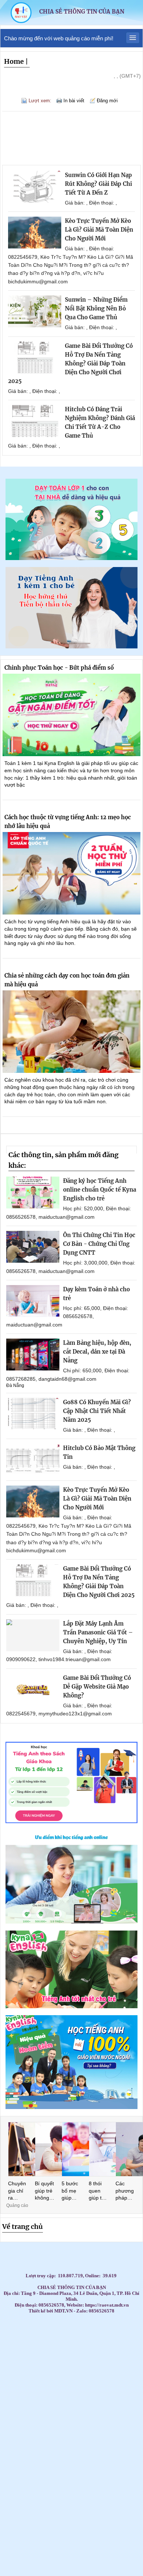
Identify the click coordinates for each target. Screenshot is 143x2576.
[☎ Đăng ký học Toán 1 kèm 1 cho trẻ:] (71, 558)
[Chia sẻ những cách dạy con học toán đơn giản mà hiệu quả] (71, 1032)
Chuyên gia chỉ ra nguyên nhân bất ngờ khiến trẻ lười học (17, 2191)
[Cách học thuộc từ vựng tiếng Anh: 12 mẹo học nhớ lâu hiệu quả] (71, 873)
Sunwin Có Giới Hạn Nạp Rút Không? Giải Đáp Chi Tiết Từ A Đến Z (98, 184)
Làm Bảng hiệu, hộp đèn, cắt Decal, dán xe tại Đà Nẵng (97, 1352)
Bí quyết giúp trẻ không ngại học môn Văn (44, 2191)
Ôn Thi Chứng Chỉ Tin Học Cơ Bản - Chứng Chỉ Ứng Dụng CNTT (99, 1244)
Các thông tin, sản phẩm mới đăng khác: (63, 1160)
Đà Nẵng (15, 1385)
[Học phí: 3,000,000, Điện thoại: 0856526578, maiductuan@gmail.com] (33, 1247)
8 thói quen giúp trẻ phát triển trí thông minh (98, 2191)
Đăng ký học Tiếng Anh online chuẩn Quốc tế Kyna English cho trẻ (100, 1190)
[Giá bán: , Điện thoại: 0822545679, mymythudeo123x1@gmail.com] (33, 1690)
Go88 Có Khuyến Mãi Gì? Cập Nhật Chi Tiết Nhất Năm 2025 (97, 1411)
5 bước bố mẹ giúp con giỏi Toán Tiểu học (71, 2191)
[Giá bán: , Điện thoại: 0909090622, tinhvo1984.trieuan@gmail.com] (33, 1635)
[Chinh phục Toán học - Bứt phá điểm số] (71, 715)
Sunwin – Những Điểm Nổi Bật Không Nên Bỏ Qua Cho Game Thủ (96, 308)
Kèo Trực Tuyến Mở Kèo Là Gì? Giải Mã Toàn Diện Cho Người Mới (99, 230)
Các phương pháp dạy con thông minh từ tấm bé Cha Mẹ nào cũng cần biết (125, 2191)
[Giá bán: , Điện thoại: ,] (35, 187)
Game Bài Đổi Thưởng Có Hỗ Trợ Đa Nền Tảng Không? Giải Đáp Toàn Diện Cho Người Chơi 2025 (70, 363)
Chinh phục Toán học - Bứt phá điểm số (59, 668)
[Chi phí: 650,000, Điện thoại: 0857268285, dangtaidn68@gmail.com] (33, 1355)
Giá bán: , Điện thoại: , (91, 203)
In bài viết (74, 101)
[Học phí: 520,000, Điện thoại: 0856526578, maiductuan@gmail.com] (33, 1193)
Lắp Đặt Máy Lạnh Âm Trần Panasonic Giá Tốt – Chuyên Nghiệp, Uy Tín (98, 1632)
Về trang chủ (23, 2227)
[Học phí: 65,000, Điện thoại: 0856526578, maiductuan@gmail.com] (33, 1301)
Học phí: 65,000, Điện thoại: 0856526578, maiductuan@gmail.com (67, 1316)
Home (14, 61)
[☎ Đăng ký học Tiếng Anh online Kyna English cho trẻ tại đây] (71, 1922)
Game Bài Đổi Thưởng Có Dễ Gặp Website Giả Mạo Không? (97, 1687)
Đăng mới (107, 101)
